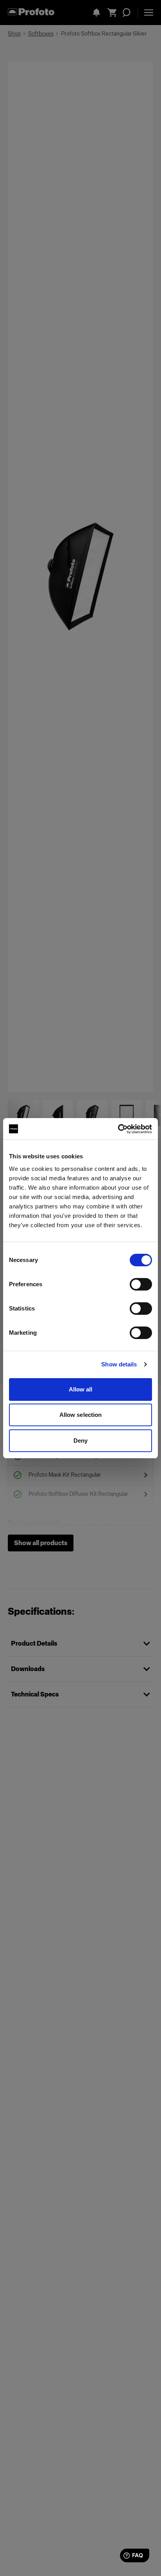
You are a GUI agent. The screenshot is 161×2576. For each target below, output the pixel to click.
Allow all (81, 1389)
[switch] (141, 1284)
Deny (80, 1441)
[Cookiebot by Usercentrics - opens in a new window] (118, 1129)
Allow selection (81, 1415)
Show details (119, 1364)
